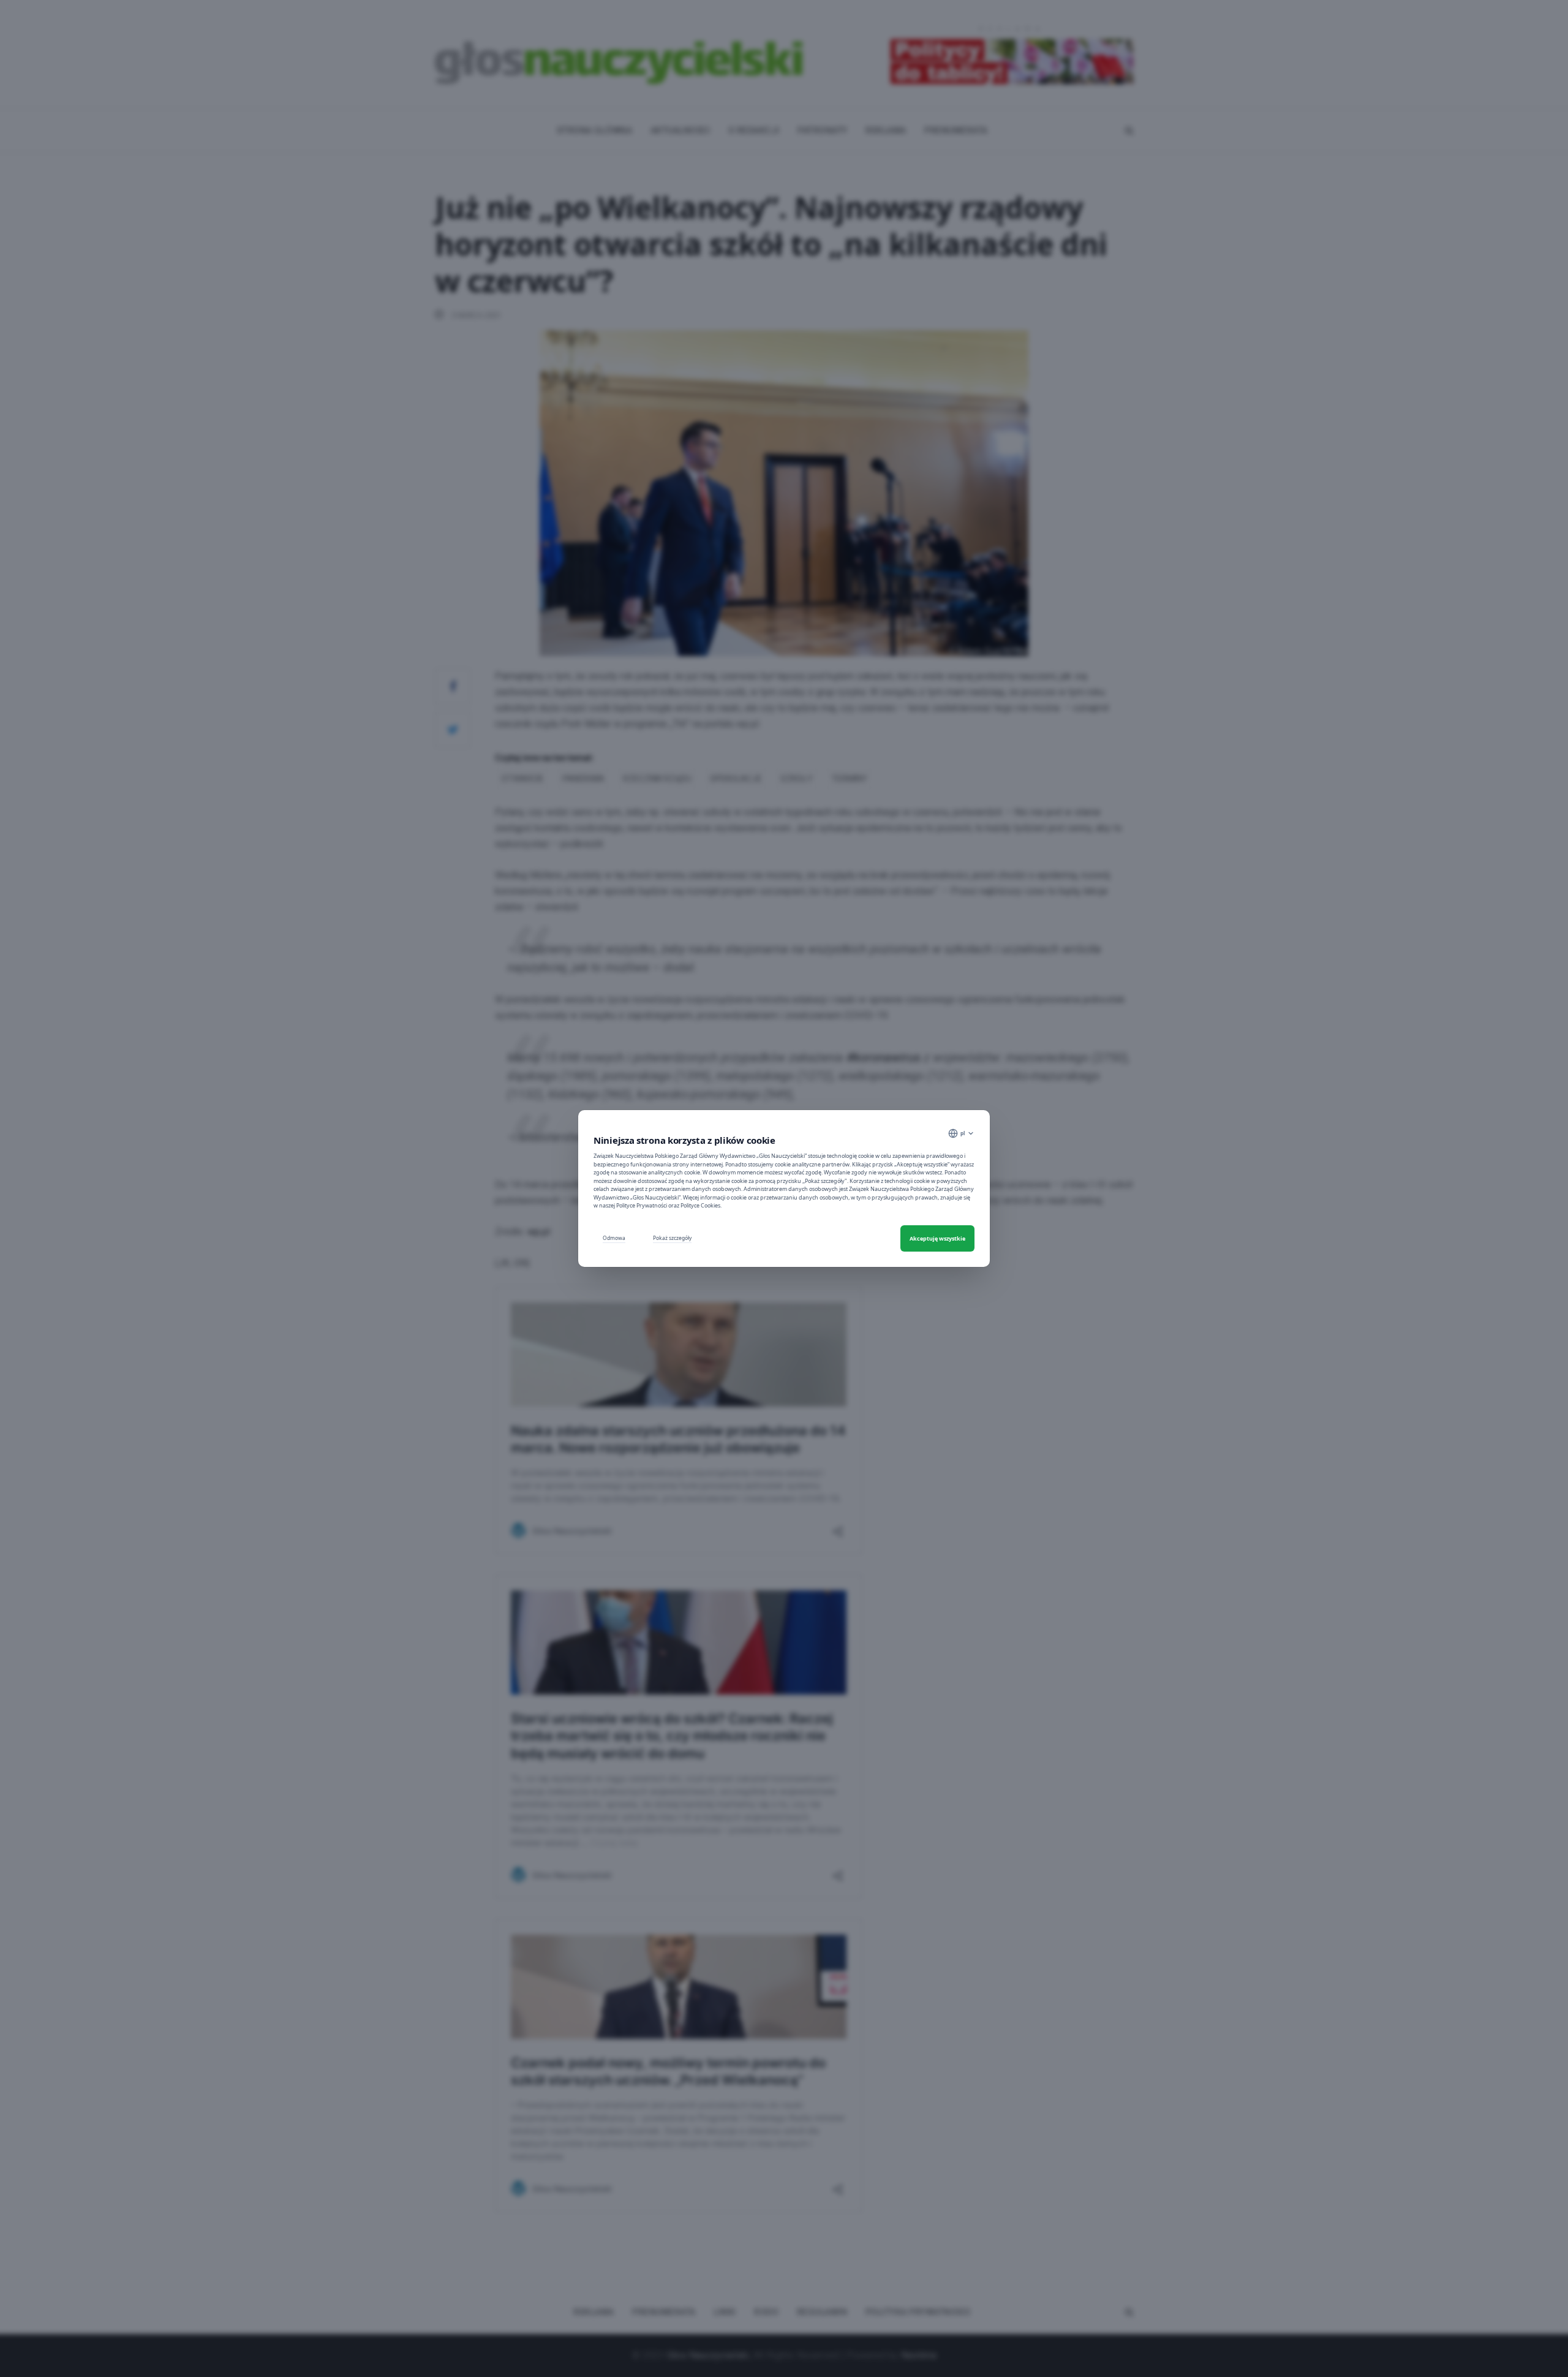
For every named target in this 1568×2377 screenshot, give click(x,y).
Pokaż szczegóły (672, 1238)
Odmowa (614, 1238)
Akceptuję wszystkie (937, 1238)
